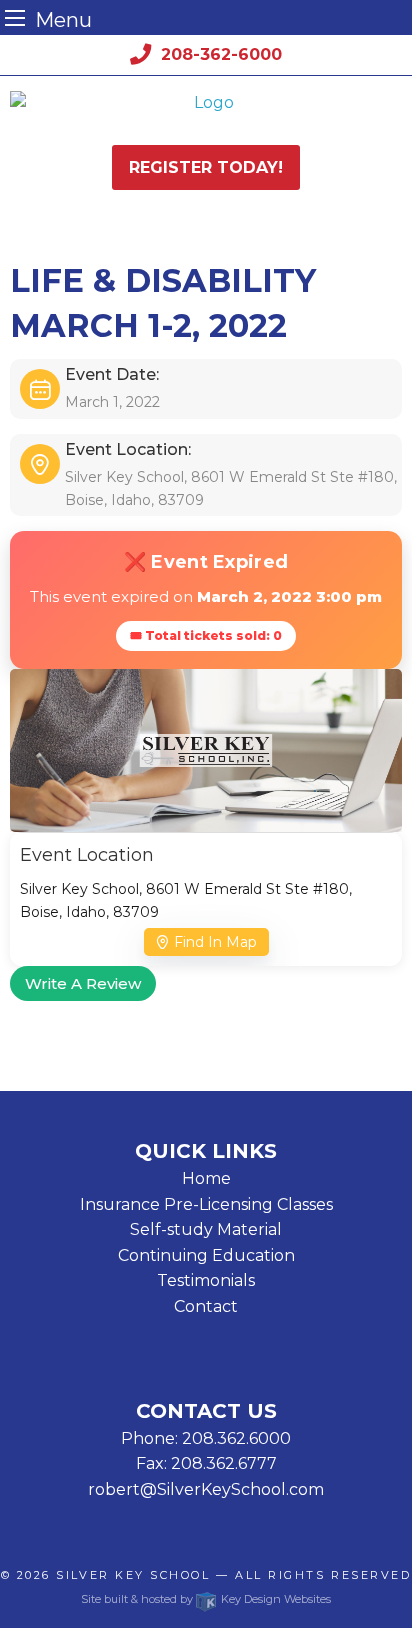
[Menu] (15, 17)
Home (206, 1178)
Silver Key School (133, 1575)
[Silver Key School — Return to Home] (206, 103)
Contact (206, 1306)
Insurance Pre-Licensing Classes (206, 1204)
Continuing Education (206, 1255)
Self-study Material (206, 1229)
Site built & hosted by (205, 1599)
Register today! (206, 167)
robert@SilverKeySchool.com (206, 1489)
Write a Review (83, 983)
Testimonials (206, 1280)
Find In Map (215, 942)
